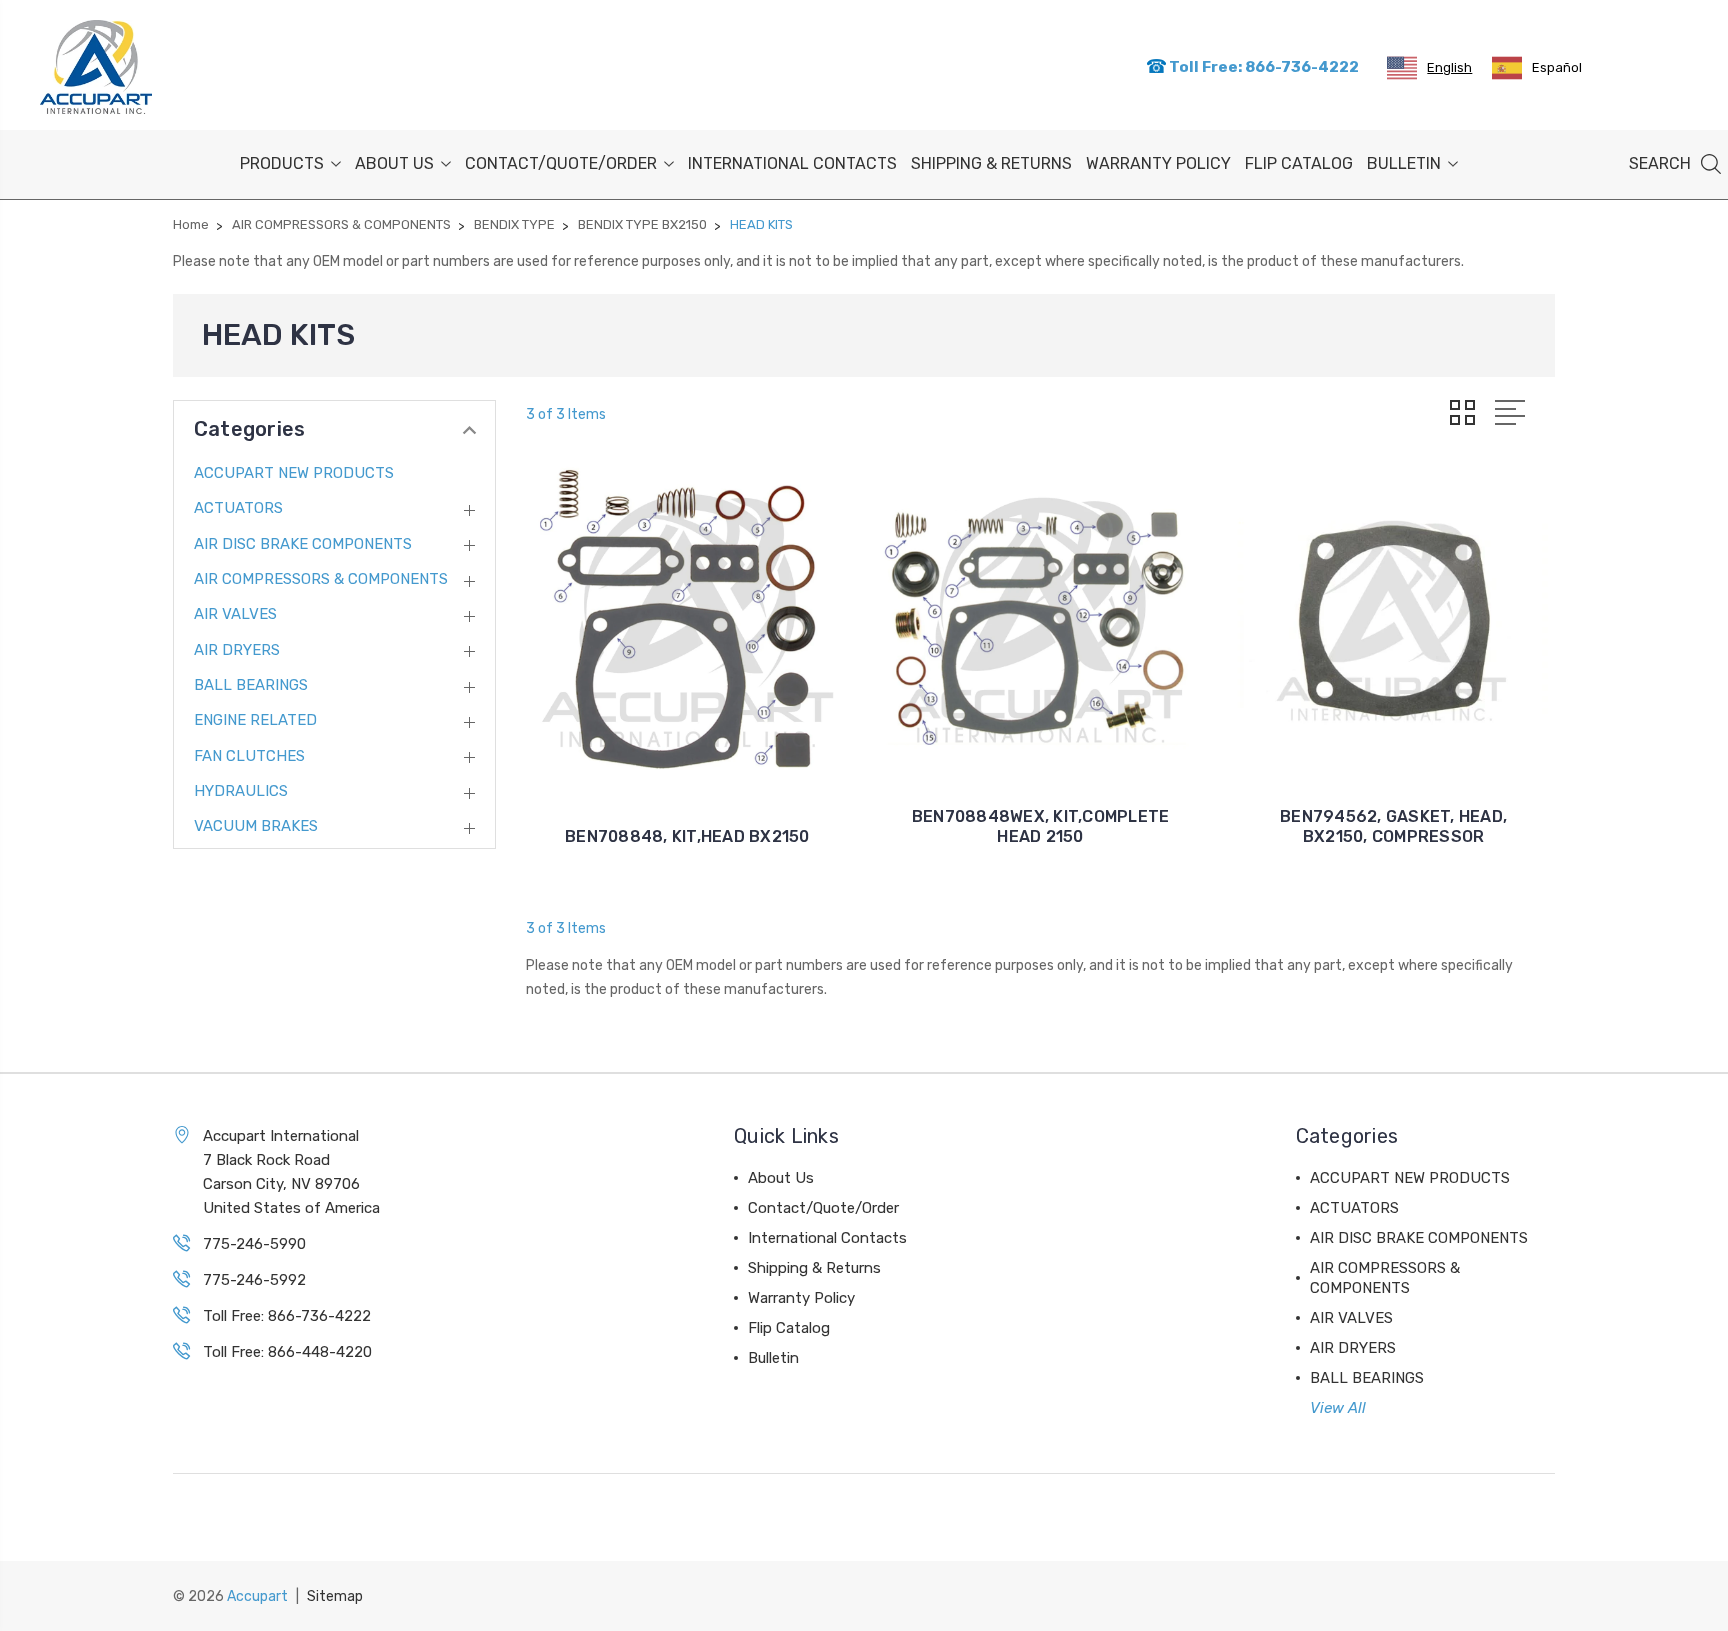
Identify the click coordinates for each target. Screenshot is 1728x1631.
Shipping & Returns (991, 163)
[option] (1537, 68)
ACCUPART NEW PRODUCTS (294, 473)
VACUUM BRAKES (256, 826)
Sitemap (335, 1596)
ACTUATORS (238, 508)
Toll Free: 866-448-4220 (287, 1352)
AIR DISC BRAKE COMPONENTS (303, 544)
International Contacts (792, 163)
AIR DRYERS (237, 650)
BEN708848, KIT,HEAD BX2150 (687, 836)
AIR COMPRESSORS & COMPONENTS (321, 579)
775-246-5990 (254, 1244)
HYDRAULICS (241, 791)
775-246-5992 (254, 1280)
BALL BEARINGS (251, 685)
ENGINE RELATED (255, 720)
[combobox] (1429, 68)
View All (1338, 1408)
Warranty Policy (1158, 163)
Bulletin (1404, 163)
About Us (394, 163)
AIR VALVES (235, 614)
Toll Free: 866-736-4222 (1262, 67)
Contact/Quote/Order (561, 163)
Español (1557, 67)
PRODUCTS (282, 163)
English (1449, 67)
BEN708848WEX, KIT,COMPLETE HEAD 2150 (1041, 826)
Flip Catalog (1299, 163)
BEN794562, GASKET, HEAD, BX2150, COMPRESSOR (1393, 826)
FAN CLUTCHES (249, 756)
